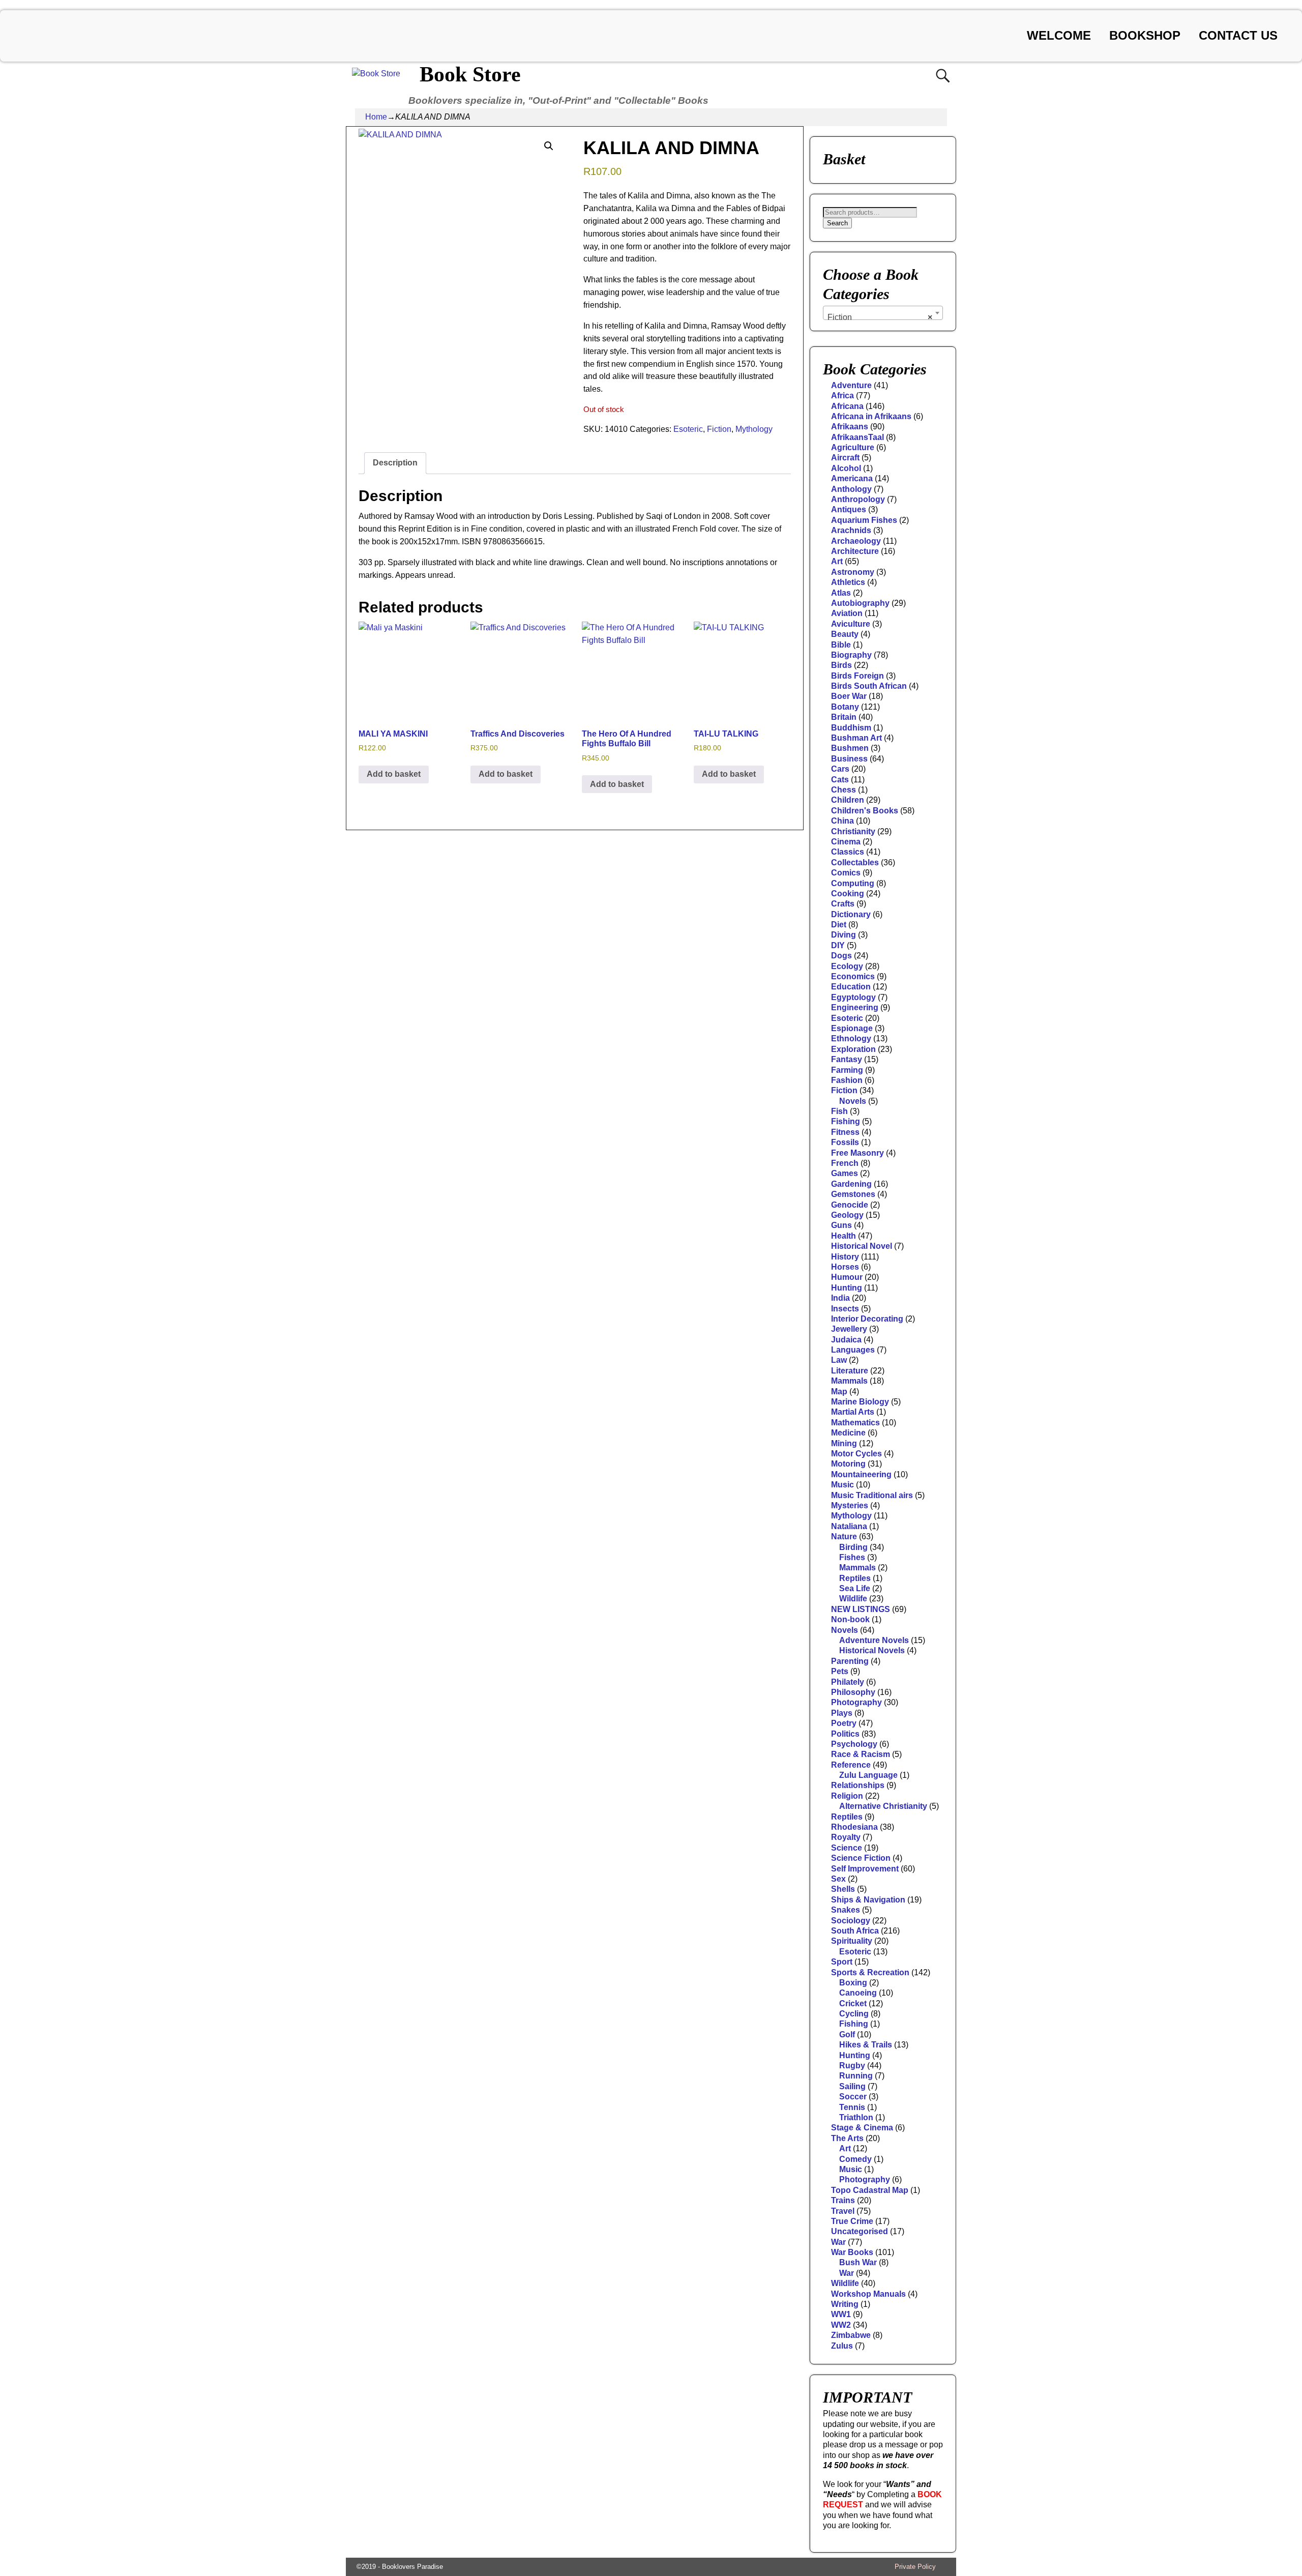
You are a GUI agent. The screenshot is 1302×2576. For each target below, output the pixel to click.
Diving (844, 935)
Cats (840, 780)
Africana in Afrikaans (871, 416)
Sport (842, 1962)
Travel (843, 2211)
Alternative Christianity (883, 1806)
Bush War (858, 2262)
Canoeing (858, 1993)
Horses (845, 1267)
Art (837, 561)
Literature (850, 1371)
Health (844, 1236)
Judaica (846, 1340)
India (840, 1298)
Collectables (855, 862)
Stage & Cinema (862, 2128)
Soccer (853, 2097)
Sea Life (855, 1588)
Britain (844, 717)
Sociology (851, 1921)
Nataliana (849, 1526)
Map (839, 1392)
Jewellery (849, 1329)
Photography (856, 1702)
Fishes (852, 1557)
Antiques (849, 509)
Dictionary (851, 914)
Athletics (848, 582)
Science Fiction (861, 1858)
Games (845, 1173)
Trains (843, 2200)
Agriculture (853, 447)
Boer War (849, 696)
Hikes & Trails (866, 2045)
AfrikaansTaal (857, 437)
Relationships (858, 1785)
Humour (847, 1277)
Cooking (848, 894)
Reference (851, 1765)
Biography (851, 655)
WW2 (841, 2325)
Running (856, 2076)
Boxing (853, 1983)
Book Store (470, 74)
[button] (549, 146)
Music (842, 1485)
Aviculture (851, 624)
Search (837, 223)
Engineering (855, 1007)
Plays (842, 1713)
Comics (846, 873)
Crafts (843, 904)
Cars (840, 769)
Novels (853, 1101)
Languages (853, 1350)
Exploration (853, 1049)
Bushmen (850, 748)
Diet (839, 925)
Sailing (852, 2086)
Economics (853, 976)
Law (839, 1360)
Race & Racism (861, 1754)
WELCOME (1059, 35)
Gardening (851, 1184)
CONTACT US (1238, 35)
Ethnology (851, 1038)
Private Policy (915, 2567)
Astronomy (853, 572)
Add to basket (394, 774)
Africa (842, 396)
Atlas (841, 593)
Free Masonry (857, 1153)
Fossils (845, 1142)
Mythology (754, 429)
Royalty (846, 1837)
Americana (852, 478)
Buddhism (851, 728)
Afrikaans (850, 427)
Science (847, 1848)
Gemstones (853, 1194)
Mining (844, 1443)
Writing (845, 2304)
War (838, 2242)
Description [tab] (395, 463)
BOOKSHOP (1145, 35)
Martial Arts (853, 1412)
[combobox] (883, 313)
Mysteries (850, 1505)
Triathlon (856, 2117)
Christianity (853, 831)
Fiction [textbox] (880, 317)
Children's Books (865, 811)
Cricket (853, 2003)
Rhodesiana (854, 1827)
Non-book (850, 1619)
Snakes (846, 1910)
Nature (844, 1536)
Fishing (846, 1121)
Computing (853, 883)
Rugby (852, 2066)
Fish (839, 1111)
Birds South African (869, 686)
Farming (847, 1070)
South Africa (855, 1931)
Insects (845, 1309)
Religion (847, 1796)
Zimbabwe (851, 2335)
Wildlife (853, 1599)
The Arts (847, 2138)
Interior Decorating (867, 1319)
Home (376, 117)
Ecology (847, 966)
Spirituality (852, 1941)
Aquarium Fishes (864, 520)
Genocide (850, 1205)
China (842, 821)
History (845, 1257)
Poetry (844, 1723)
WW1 (841, 2314)
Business (849, 759)
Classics (848, 852)
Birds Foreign (857, 676)
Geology (847, 1215)
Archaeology (856, 541)
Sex (838, 1879)
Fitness (845, 1132)
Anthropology (858, 499)
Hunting (847, 1288)
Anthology (851, 489)
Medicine (848, 1433)
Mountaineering (861, 1474)
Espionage (852, 1028)
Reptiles (855, 1578)
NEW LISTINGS (861, 1609)
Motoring (848, 1464)
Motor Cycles (856, 1454)
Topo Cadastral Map (870, 2190)
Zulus (842, 2346)
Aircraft (845, 458)
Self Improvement (865, 1869)
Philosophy (853, 1692)
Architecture (855, 551)
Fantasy (847, 1059)
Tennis (852, 2107)
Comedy (855, 2159)
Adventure (851, 385)
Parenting (850, 1661)
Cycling (854, 2014)
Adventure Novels (874, 1640)
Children (848, 800)
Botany (845, 707)
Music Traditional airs (872, 1495)
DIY (838, 945)
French (845, 1163)
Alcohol (846, 468)
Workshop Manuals (868, 2294)
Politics (845, 1734)
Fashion (847, 1080)
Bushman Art (856, 738)
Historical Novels (872, 1650)
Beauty (845, 634)
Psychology (854, 1744)
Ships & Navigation (868, 1900)
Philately (848, 1682)
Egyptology (853, 997)
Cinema (846, 842)
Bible (841, 645)
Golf (847, 2035)
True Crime (852, 2221)
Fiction (719, 429)
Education (851, 987)
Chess (844, 790)
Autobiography (860, 603)
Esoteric (688, 429)
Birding (853, 1547)
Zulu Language (868, 1775)
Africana (847, 406)
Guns (841, 1225)
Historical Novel (862, 1246)
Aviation (847, 613)
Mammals (849, 1381)
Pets (840, 1671)
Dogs (841, 956)
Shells (843, 1889)
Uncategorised (860, 2231)
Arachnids (851, 530)
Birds (841, 665)
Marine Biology (860, 1402)
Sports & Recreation (870, 1972)
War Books (852, 2252)
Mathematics (855, 1423)
